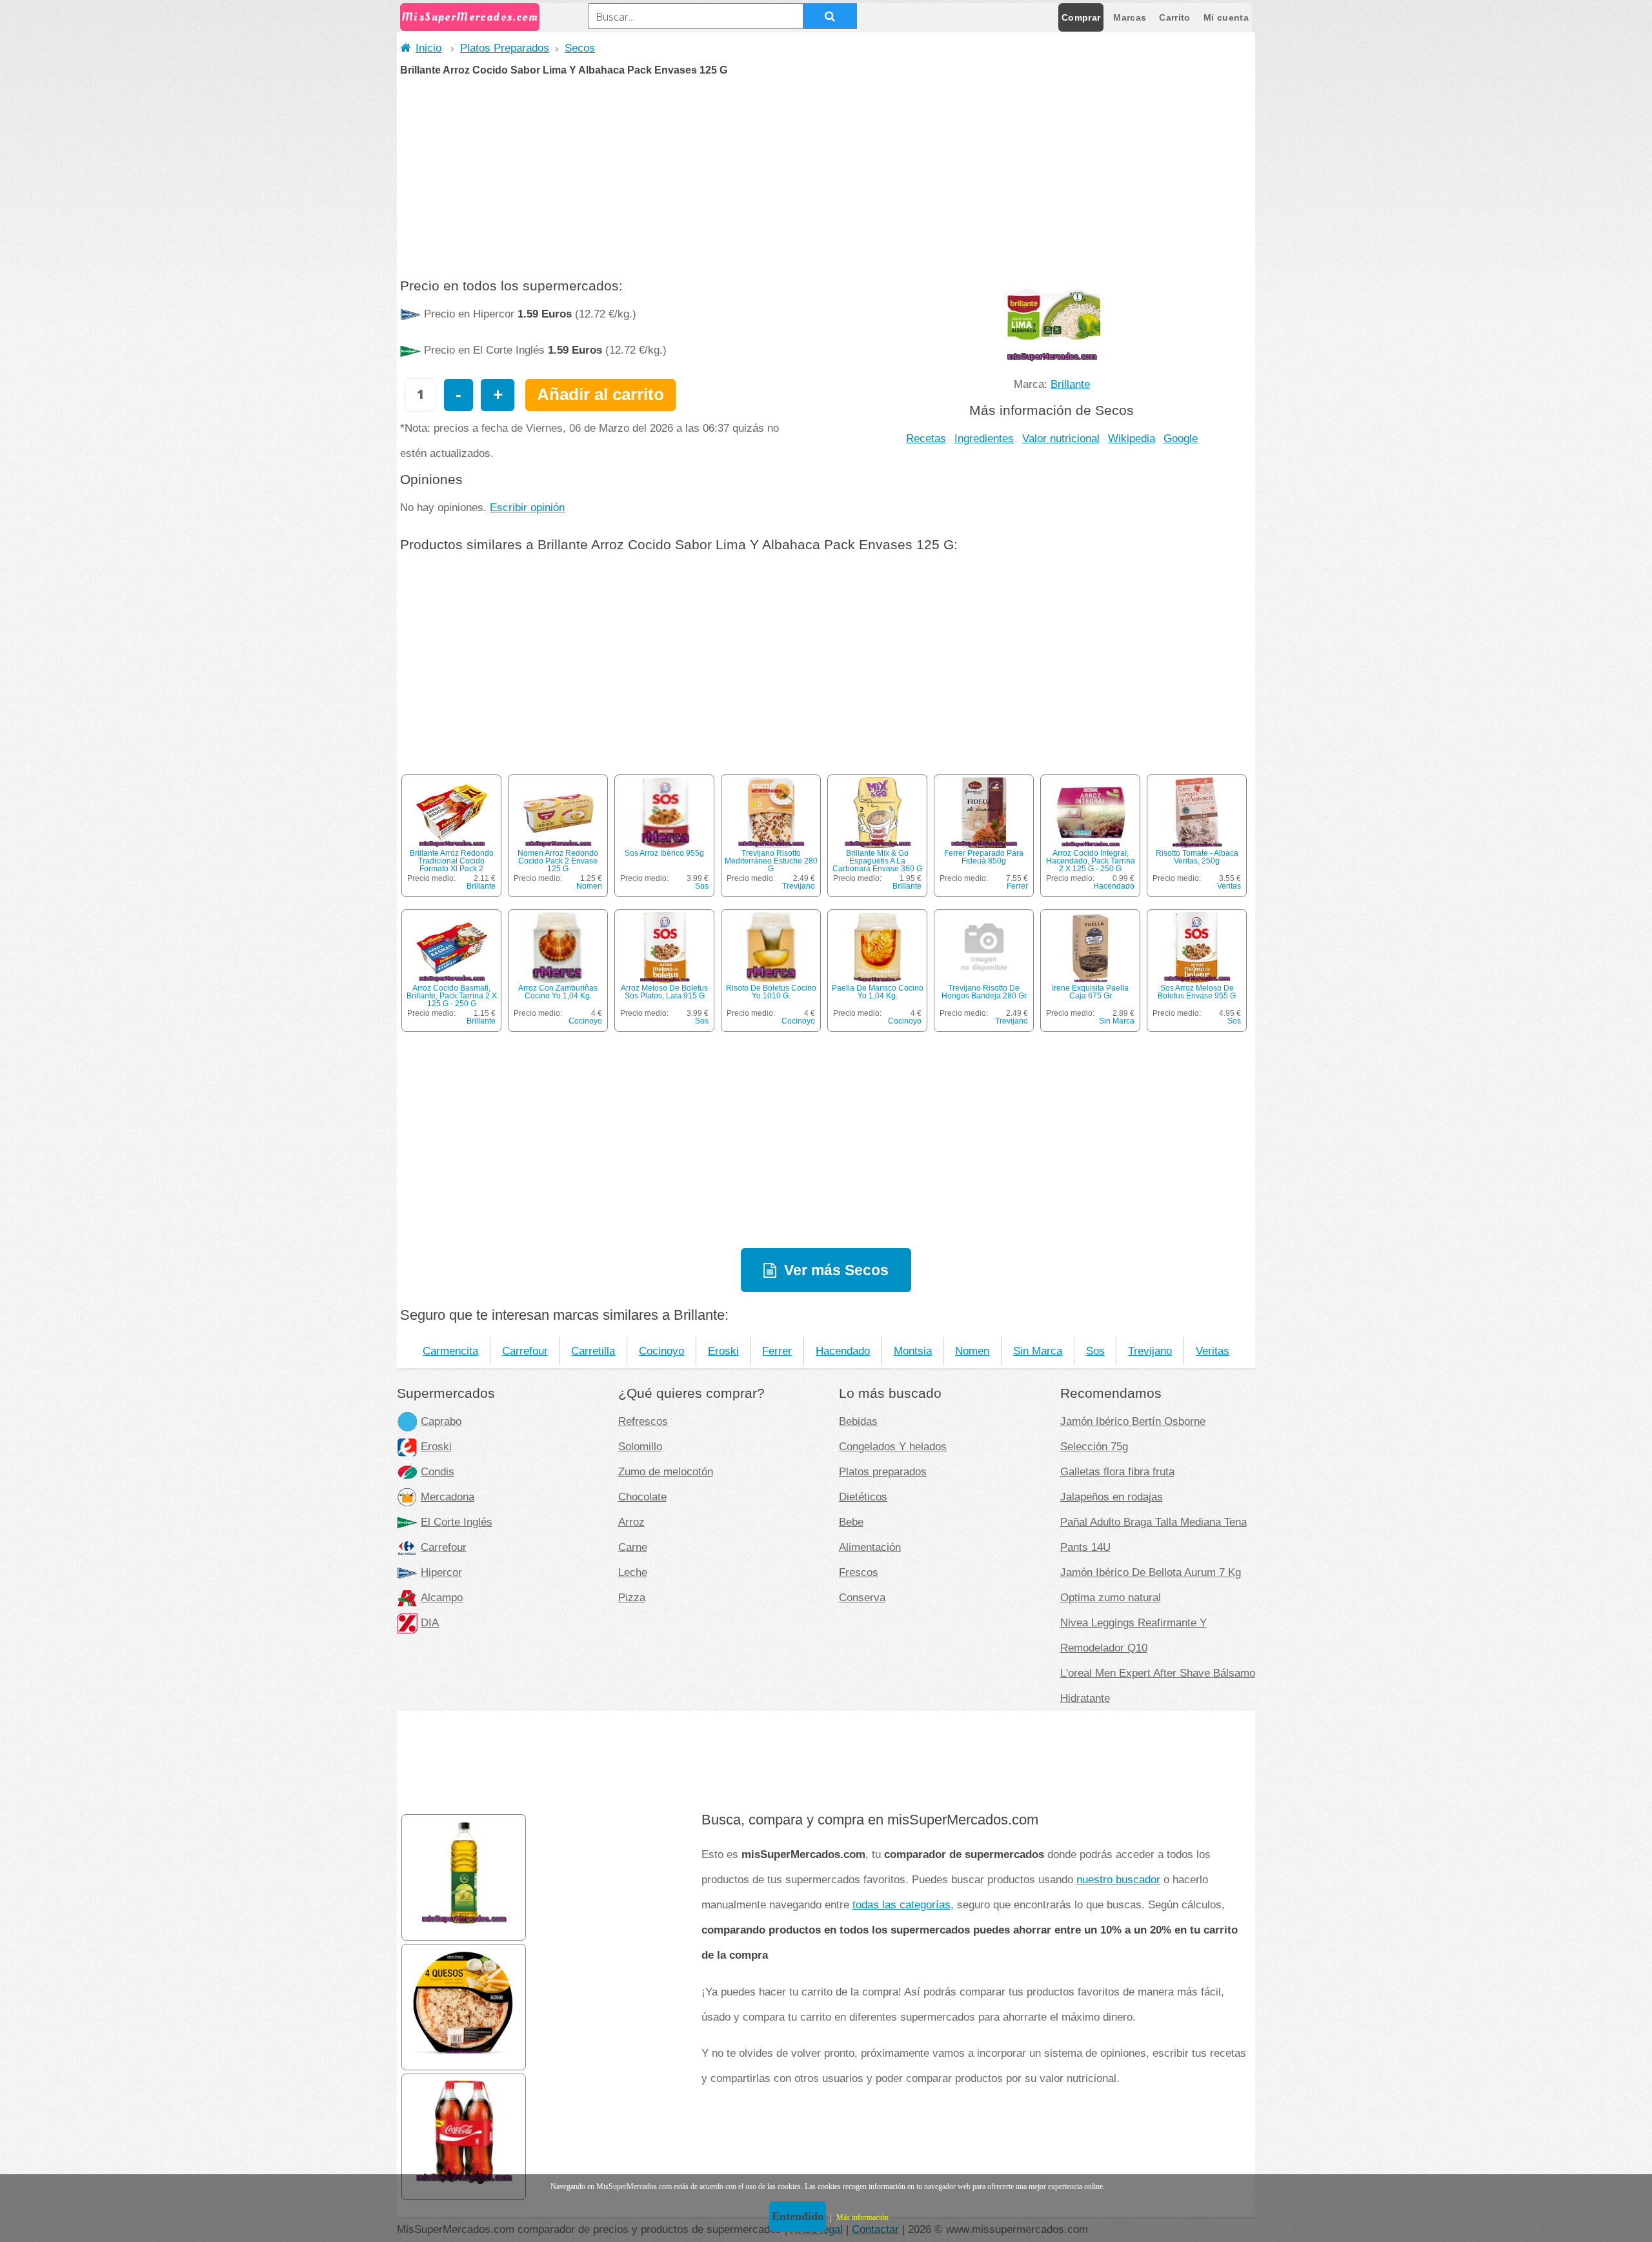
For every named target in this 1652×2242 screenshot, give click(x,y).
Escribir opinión (527, 507)
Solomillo (640, 1446)
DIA (430, 1622)
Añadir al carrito (600, 394)
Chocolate (642, 1497)
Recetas (926, 438)
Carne (633, 1547)
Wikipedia (1132, 438)
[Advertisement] (826, 172)
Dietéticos (863, 1497)
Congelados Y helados (893, 1446)
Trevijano (799, 886)
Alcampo (442, 1597)
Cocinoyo (585, 1021)
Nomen (589, 886)
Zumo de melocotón (666, 1471)
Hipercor (441, 1572)
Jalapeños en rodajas (1112, 1497)
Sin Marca (1117, 1021)
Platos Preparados (505, 48)
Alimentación (870, 1547)
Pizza (632, 1597)
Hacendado (1114, 886)
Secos (580, 48)
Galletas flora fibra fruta (1117, 1471)
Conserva (862, 1597)
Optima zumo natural (1111, 1597)
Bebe (851, 1522)
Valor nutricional (1061, 438)
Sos (702, 886)
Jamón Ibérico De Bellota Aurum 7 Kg (1151, 1572)
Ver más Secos (836, 1270)
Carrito (1174, 17)
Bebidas (858, 1421)
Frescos (859, 1572)
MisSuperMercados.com (470, 17)
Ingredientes (984, 438)
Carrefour (525, 1351)
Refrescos (643, 1421)
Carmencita (450, 1351)
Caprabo (441, 1421)
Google (1181, 438)
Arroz (631, 1522)
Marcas (1130, 17)
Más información (862, 2217)
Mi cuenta (1226, 17)
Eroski (723, 1351)
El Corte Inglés (457, 1522)
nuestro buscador (1118, 1879)
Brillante (1070, 384)
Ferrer (1017, 886)
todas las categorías (902, 1904)
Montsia (913, 1351)
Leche (633, 1572)
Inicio (428, 48)
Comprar (1081, 17)
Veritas (1229, 886)
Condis (438, 1471)
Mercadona (448, 1497)
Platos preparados (883, 1471)
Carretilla (593, 1351)
